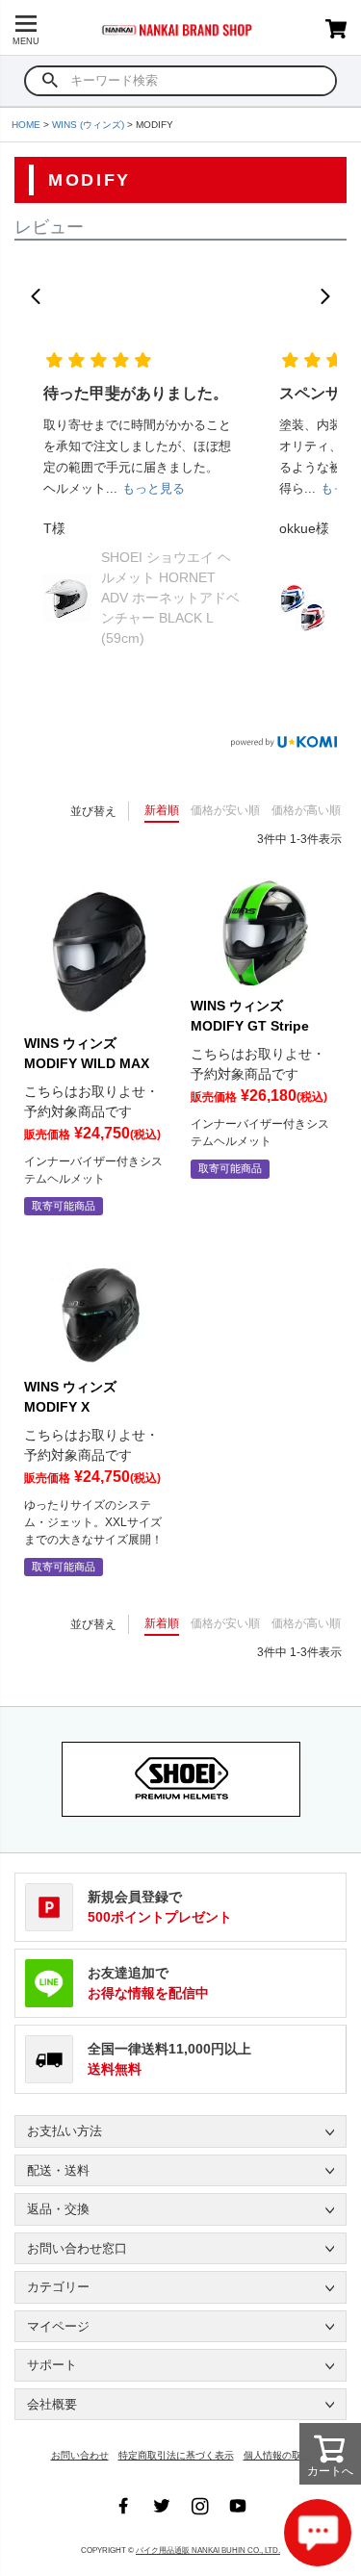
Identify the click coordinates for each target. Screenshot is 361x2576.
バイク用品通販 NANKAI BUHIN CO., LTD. (208, 2550)
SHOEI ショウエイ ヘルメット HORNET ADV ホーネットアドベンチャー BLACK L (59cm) (170, 598)
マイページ (58, 2326)
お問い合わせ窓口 (77, 2248)
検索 (51, 81)
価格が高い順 (306, 810)
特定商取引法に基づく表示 (176, 2455)
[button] (36, 296)
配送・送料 (58, 2170)
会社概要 (52, 2404)
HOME (26, 125)
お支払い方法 (64, 2131)
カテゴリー (58, 2287)
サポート (52, 2365)
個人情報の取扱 (277, 2455)
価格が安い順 (225, 810)
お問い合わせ (80, 2455)
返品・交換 (58, 2209)
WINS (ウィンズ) (88, 125)
